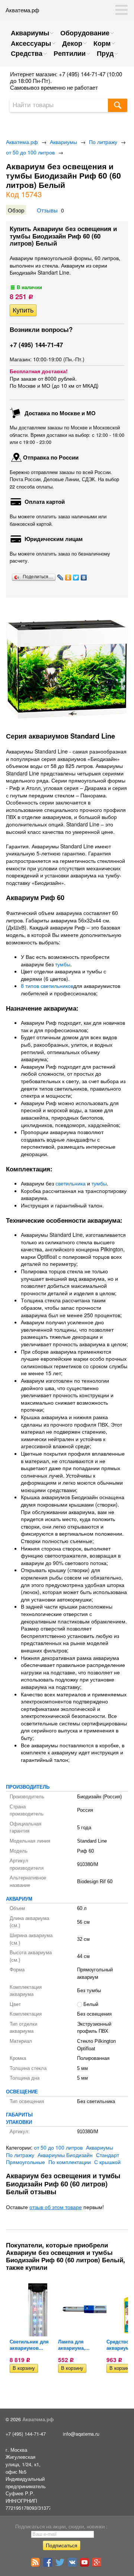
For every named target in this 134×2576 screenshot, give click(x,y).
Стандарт (108, 2155)
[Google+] (98, 2565)
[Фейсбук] (49, 2565)
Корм (102, 43)
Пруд (105, 53)
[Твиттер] (61, 2565)
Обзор (16, 210)
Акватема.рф (22, 142)
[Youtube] (85, 2565)
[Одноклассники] (68, 577)
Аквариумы (30, 33)
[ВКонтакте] (84, 577)
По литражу (103, 142)
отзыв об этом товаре (56, 2207)
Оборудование (85, 33)
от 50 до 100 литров (30, 152)
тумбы (63, 964)
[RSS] (36, 2565)
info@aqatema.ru (81, 2434)
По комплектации (70, 2162)
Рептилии (70, 53)
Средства (27, 53)
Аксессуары (31, 43)
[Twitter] (76, 577)
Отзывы (47, 210)
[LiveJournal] (60, 577)
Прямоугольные (25, 2162)
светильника (71, 1183)
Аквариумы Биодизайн (65, 2155)
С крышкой (107, 2162)
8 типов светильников (47, 986)
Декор (72, 43)
